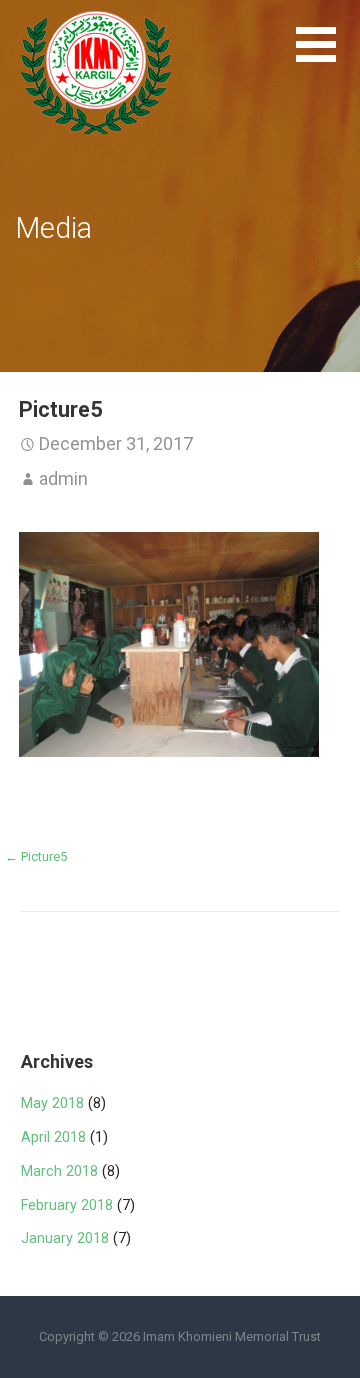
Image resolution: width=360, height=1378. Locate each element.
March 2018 (59, 1171)
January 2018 (65, 1238)
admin (63, 478)
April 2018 (53, 1137)
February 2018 (67, 1205)
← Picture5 (36, 856)
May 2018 (52, 1103)
